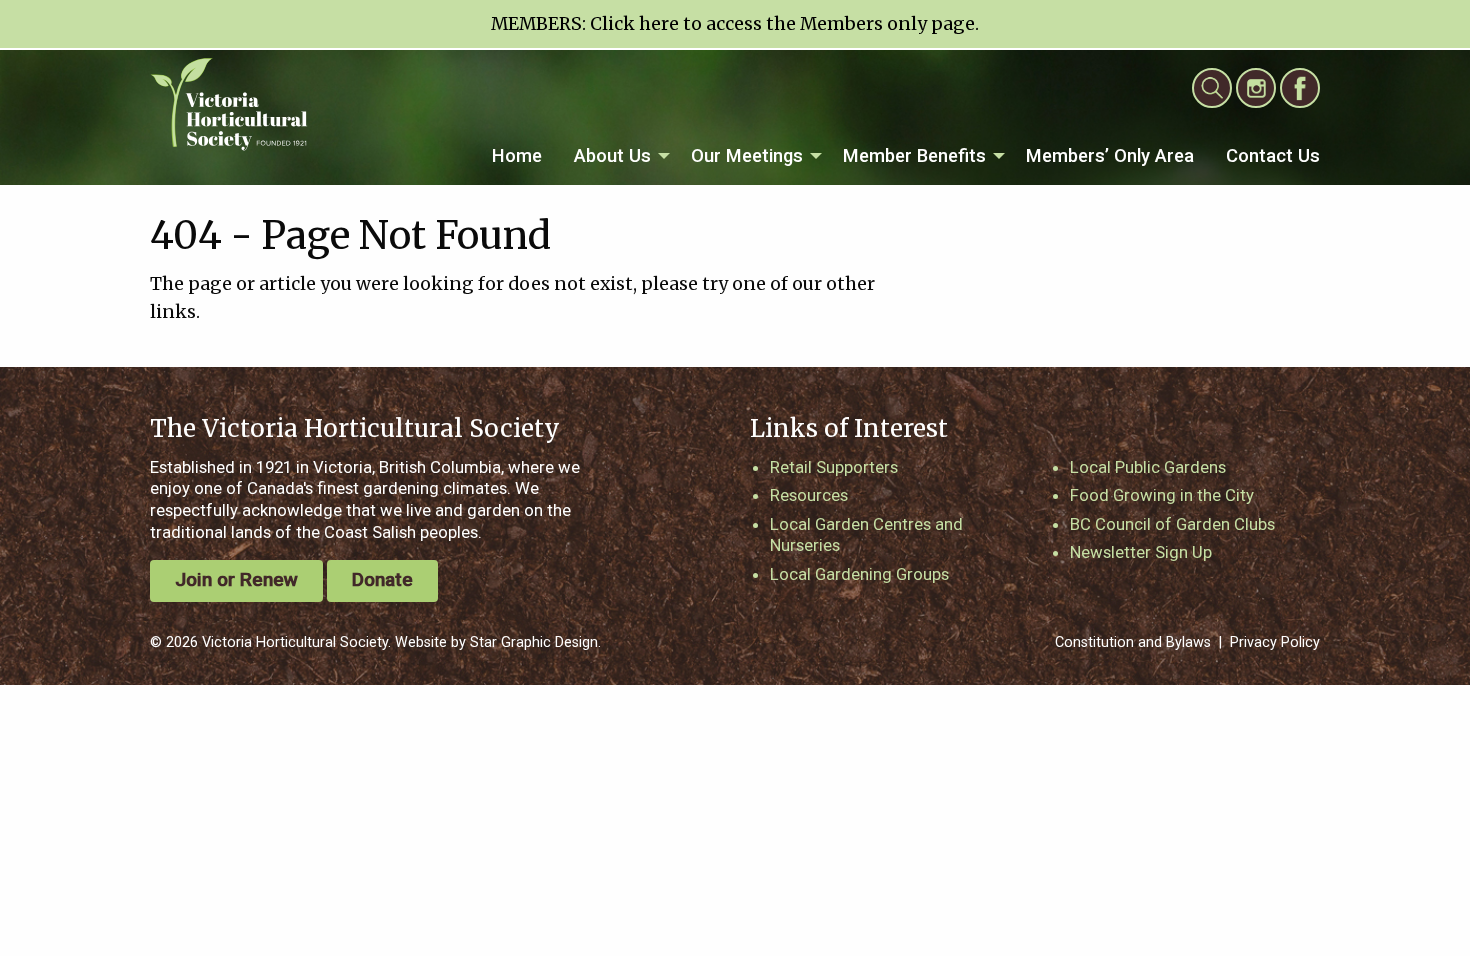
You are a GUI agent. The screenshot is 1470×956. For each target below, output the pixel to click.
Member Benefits (914, 155)
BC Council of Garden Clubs (1172, 524)
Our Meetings (747, 155)
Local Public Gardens (1148, 467)
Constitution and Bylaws (1133, 642)
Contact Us (1273, 155)
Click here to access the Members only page (782, 24)
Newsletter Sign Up (1141, 552)
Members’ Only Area (1110, 155)
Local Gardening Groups (859, 574)
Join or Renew (236, 579)
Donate (382, 579)
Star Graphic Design (534, 642)
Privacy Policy (1275, 642)
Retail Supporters (834, 467)
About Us (612, 155)
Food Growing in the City (1162, 495)
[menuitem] (517, 156)
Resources (809, 495)
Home (517, 155)
